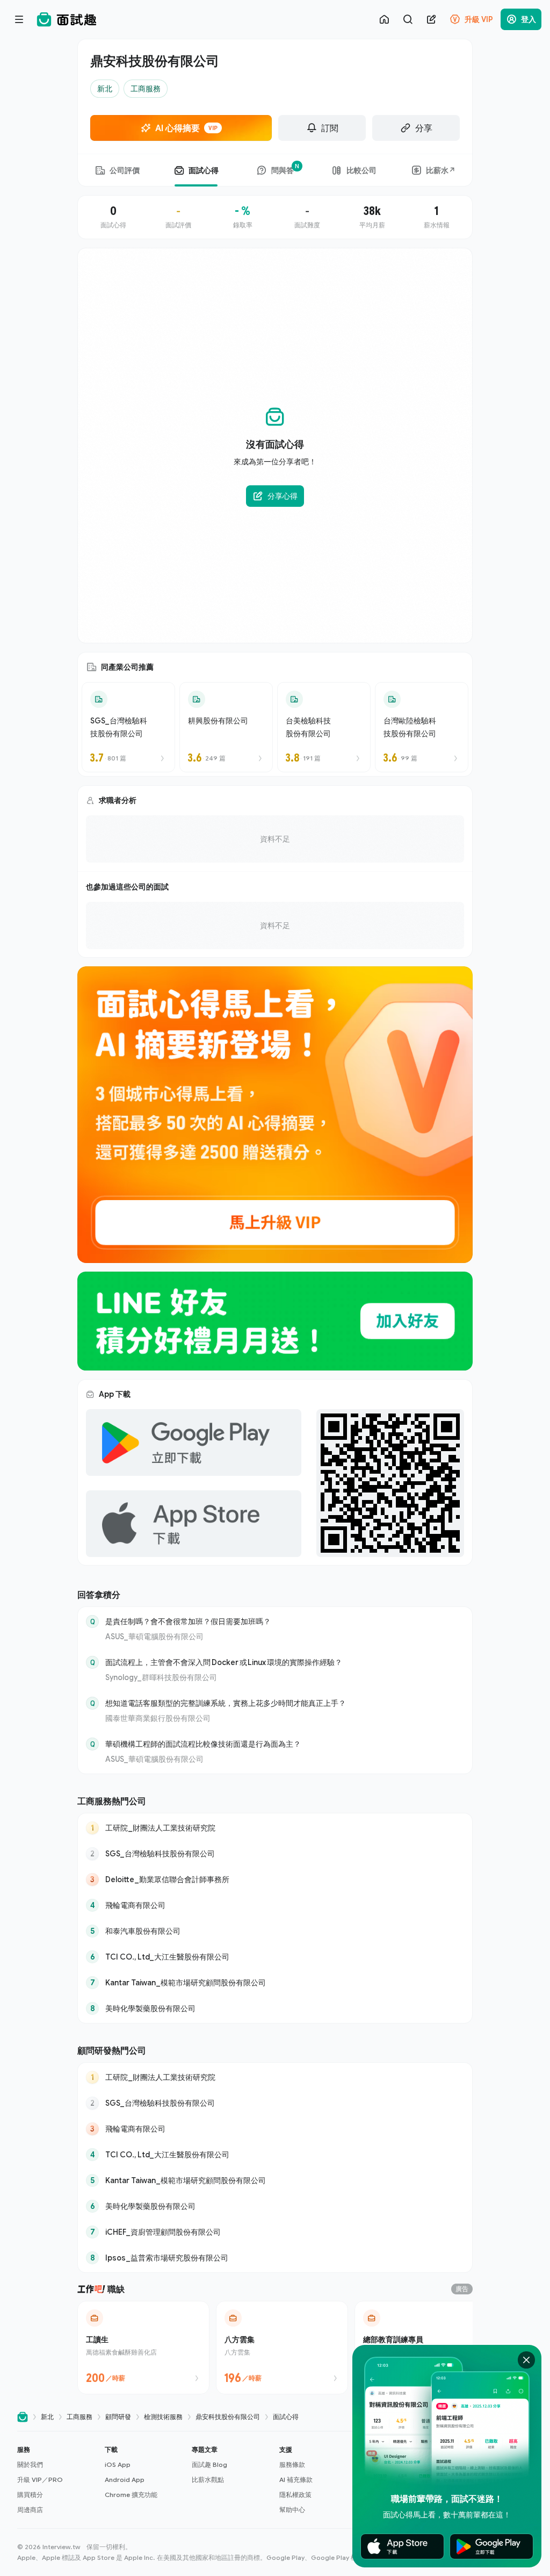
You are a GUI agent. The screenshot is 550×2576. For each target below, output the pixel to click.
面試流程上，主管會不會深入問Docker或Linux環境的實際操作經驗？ (224, 1662)
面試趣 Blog (209, 2464)
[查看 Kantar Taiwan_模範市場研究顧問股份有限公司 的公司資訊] (275, 1983)
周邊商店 (30, 2510)
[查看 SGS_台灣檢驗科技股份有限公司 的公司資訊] (275, 1854)
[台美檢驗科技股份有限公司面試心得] (324, 727)
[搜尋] (408, 19)
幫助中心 (292, 2510)
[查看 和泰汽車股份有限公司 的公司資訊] (275, 1931)
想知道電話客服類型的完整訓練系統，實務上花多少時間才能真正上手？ (226, 1703)
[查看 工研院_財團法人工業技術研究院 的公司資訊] (275, 1828)
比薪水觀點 (208, 2480)
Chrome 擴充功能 (131, 2495)
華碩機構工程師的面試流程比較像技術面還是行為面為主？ (203, 1744)
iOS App (118, 2464)
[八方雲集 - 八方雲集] (282, 2348)
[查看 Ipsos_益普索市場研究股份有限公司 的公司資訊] (275, 2258)
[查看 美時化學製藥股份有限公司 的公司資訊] (275, 2008)
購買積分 (30, 2495)
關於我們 (30, 2464)
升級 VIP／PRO (40, 2480)
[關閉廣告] (526, 2360)
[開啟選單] (19, 19)
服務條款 (292, 2464)
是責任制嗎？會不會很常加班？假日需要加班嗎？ (188, 1621)
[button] (57, 2480)
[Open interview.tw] (23, 2417)
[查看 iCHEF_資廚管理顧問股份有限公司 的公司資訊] (275, 2232)
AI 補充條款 (296, 2480)
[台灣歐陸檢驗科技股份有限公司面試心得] (422, 727)
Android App (125, 2480)
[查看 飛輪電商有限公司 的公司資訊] (275, 1905)
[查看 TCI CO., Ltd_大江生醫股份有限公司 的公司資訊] (275, 1957)
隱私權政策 (295, 2495)
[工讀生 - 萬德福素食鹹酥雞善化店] (143, 2348)
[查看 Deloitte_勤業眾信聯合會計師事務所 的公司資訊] (275, 1879)
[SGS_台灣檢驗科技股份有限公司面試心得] (128, 727)
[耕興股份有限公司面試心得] (226, 727)
